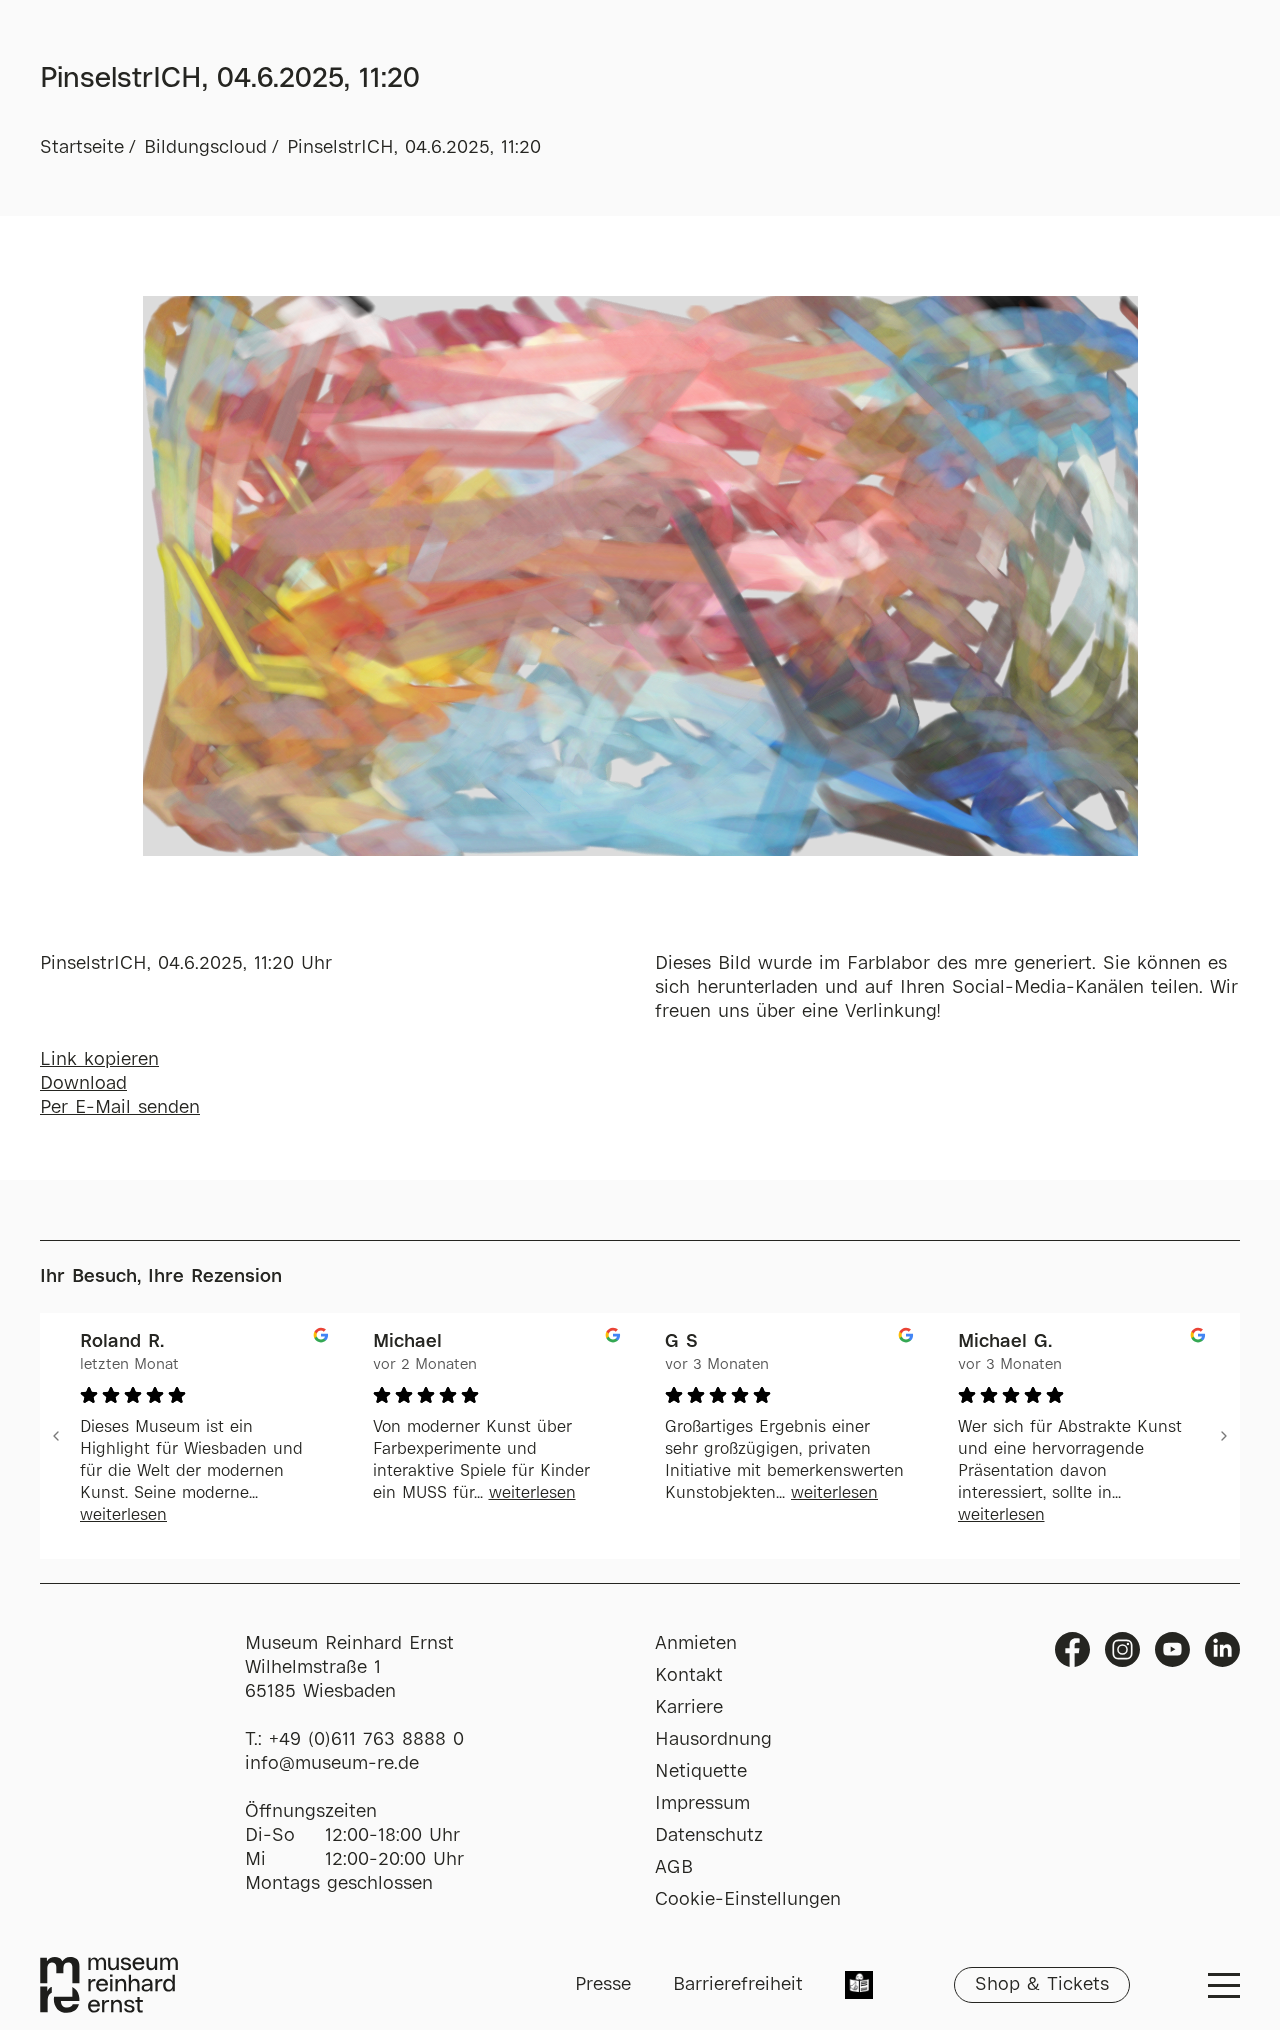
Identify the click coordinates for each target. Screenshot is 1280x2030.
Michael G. (1005, 1342)
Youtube (1172, 1649)
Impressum (702, 1804)
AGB (674, 1868)
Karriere (689, 1708)
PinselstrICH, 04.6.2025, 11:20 (414, 148)
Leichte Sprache (859, 1987)
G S (681, 1342)
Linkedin (1222, 1649)
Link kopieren (99, 1060)
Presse (603, 1985)
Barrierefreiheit (738, 1985)
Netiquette (701, 1772)
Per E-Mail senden (120, 1108)
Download (83, 1084)
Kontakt (689, 1676)
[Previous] (56, 1436)
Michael (407, 1342)
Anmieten (696, 1644)
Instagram (1122, 1649)
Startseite (82, 148)
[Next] (1224, 1436)
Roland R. (122, 1342)
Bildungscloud (205, 148)
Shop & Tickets (1042, 1985)
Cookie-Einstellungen (748, 1900)
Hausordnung (713, 1740)
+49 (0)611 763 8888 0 (366, 1740)
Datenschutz (709, 1836)
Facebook (1072, 1649)
